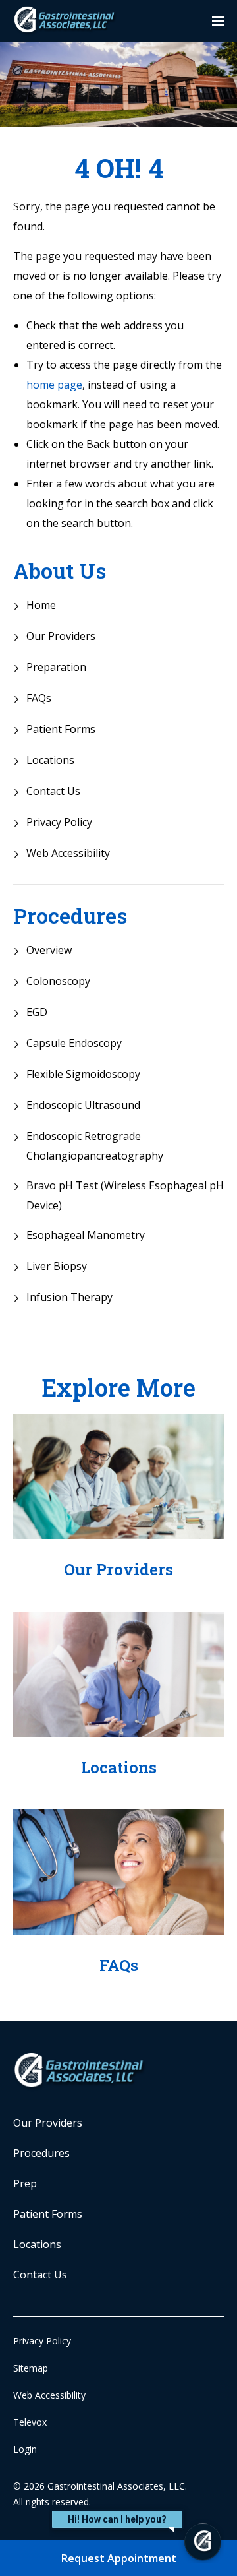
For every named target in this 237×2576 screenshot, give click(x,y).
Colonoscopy (58, 981)
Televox (30, 2422)
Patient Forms (61, 729)
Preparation (56, 667)
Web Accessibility (68, 853)
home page (54, 385)
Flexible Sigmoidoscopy (83, 1074)
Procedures (70, 916)
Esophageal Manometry (86, 1235)
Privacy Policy (59, 822)
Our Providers (61, 636)
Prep (25, 2183)
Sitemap (31, 2368)
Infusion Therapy (69, 1297)
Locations (50, 760)
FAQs (39, 698)
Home (41, 605)
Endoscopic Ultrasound (83, 1105)
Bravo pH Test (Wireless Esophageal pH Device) (125, 1195)
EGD (37, 1012)
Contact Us (53, 791)
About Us (60, 571)
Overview (49, 950)
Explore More (118, 1387)
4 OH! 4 (119, 168)
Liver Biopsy (57, 1266)
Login (25, 2449)
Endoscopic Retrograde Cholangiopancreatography (95, 1146)
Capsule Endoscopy (74, 1043)
